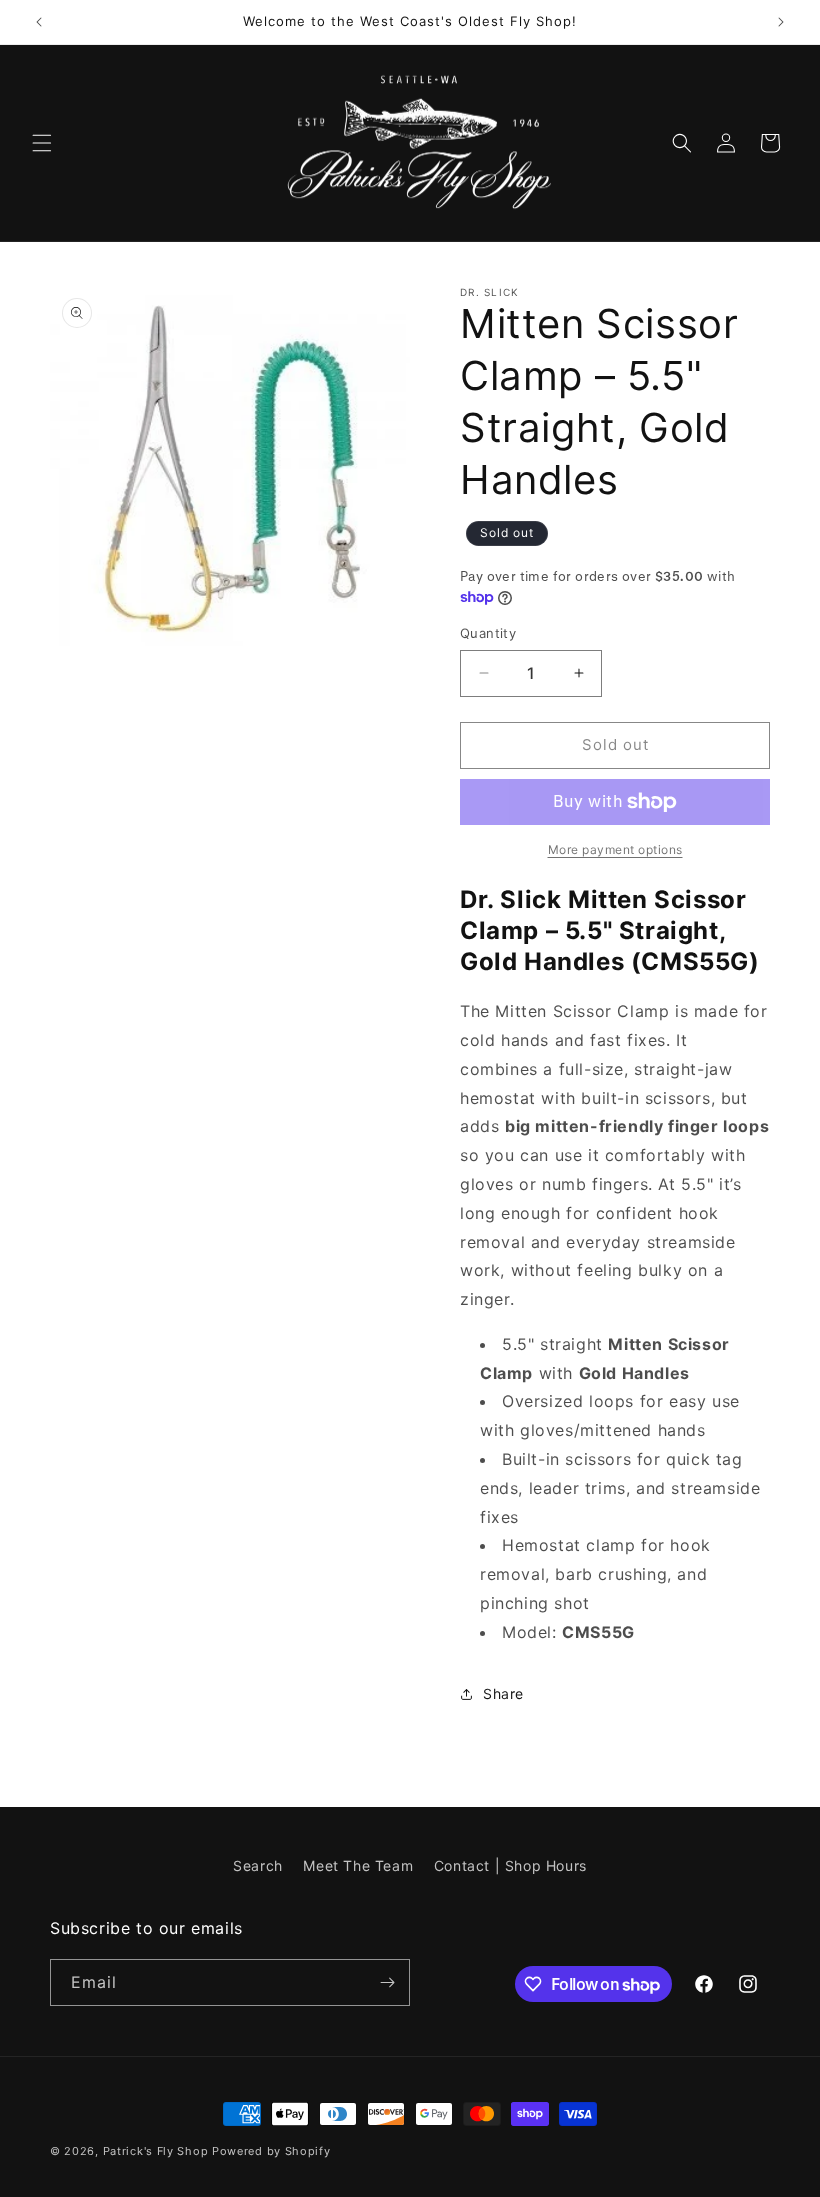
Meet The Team (358, 1865)
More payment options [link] (615, 849)
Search (258, 1865)
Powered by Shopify (271, 2151)
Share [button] (503, 1693)
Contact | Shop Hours (510, 1865)
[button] (42, 143)
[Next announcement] (781, 22)
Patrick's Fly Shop (156, 2151)
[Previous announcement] (39, 22)
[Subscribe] (387, 1982)
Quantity (488, 633)
